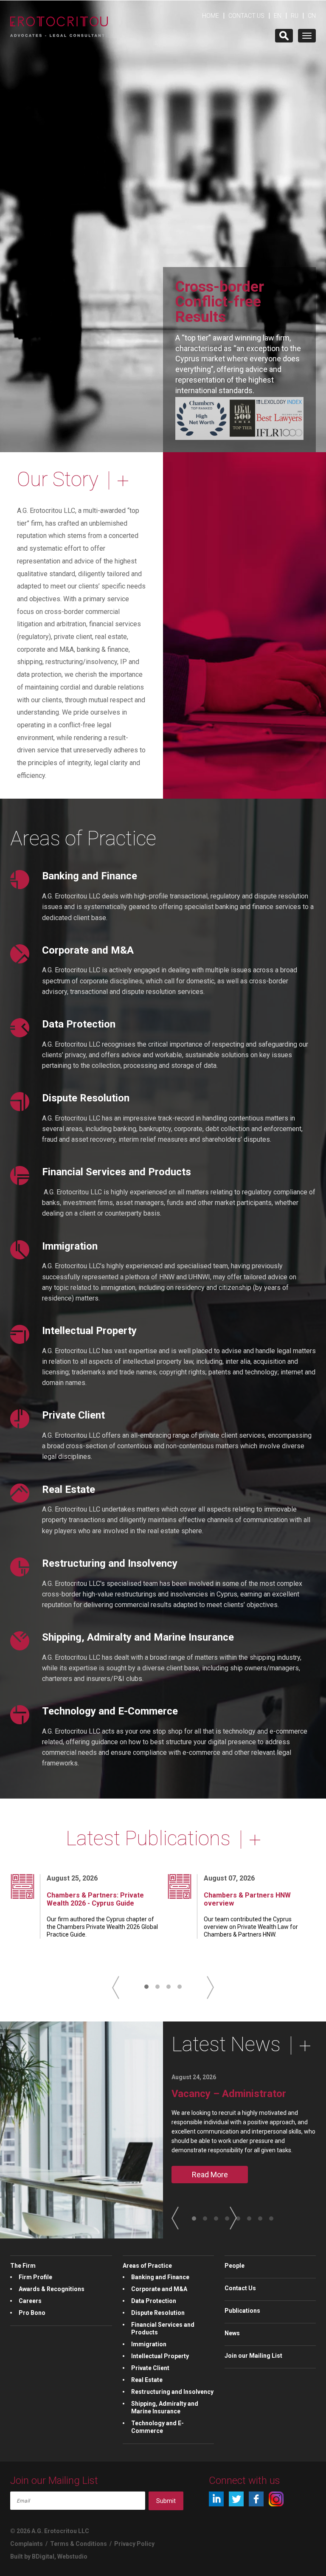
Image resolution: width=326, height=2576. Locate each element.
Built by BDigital (32, 2556)
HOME (211, 16)
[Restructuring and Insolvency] (20, 1567)
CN (312, 16)
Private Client (73, 1415)
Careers (30, 2301)
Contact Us (240, 2288)
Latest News (226, 2044)
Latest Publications (148, 1838)
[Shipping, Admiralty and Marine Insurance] (20, 1641)
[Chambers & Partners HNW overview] (180, 1886)
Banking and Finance (90, 876)
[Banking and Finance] (20, 880)
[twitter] (236, 2499)
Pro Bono (32, 2313)
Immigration (70, 1246)
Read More (210, 2175)
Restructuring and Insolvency (110, 1563)
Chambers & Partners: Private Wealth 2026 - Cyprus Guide (95, 1899)
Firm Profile (35, 2277)
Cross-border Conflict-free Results (220, 301)
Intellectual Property (89, 1331)
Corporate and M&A (88, 950)
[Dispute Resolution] (20, 1102)
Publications (242, 2311)
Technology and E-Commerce (110, 1711)
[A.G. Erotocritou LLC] (59, 22)
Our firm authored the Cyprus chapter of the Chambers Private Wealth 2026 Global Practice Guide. (102, 1927)
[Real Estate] (20, 1493)
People (235, 2266)
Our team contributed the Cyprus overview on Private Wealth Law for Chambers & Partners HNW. (251, 1927)
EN (278, 16)
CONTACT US (246, 16)
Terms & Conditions (79, 2544)
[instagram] (276, 2499)
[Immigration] (20, 1250)
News (232, 2333)
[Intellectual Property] (20, 1334)
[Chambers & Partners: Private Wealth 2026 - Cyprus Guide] (22, 1886)
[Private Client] (20, 1419)
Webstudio (72, 2556)
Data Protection (79, 1024)
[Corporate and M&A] (20, 954)
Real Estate (69, 1489)
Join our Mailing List (253, 2356)
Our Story (58, 479)
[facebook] (256, 2499)
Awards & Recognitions (52, 2289)
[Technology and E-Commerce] (20, 1715)
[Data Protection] (20, 1028)
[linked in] (216, 2499)
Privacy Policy (134, 2544)
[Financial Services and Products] (20, 1175)
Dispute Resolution (86, 1098)
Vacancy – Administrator (229, 2094)
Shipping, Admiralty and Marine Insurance (138, 1637)
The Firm (23, 2266)
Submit (166, 2501)
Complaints (27, 2544)
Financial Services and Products (117, 1172)
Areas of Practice (83, 838)
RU (295, 16)
